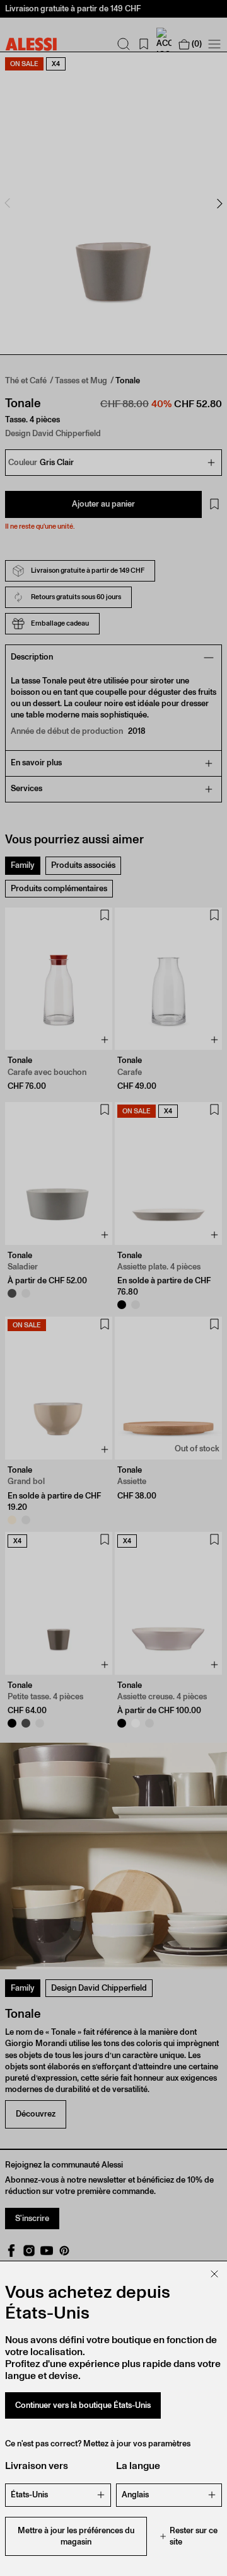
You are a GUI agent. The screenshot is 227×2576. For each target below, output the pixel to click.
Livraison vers (37, 2466)
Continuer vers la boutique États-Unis (83, 2405)
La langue (138, 2466)
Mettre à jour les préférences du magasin (76, 2536)
